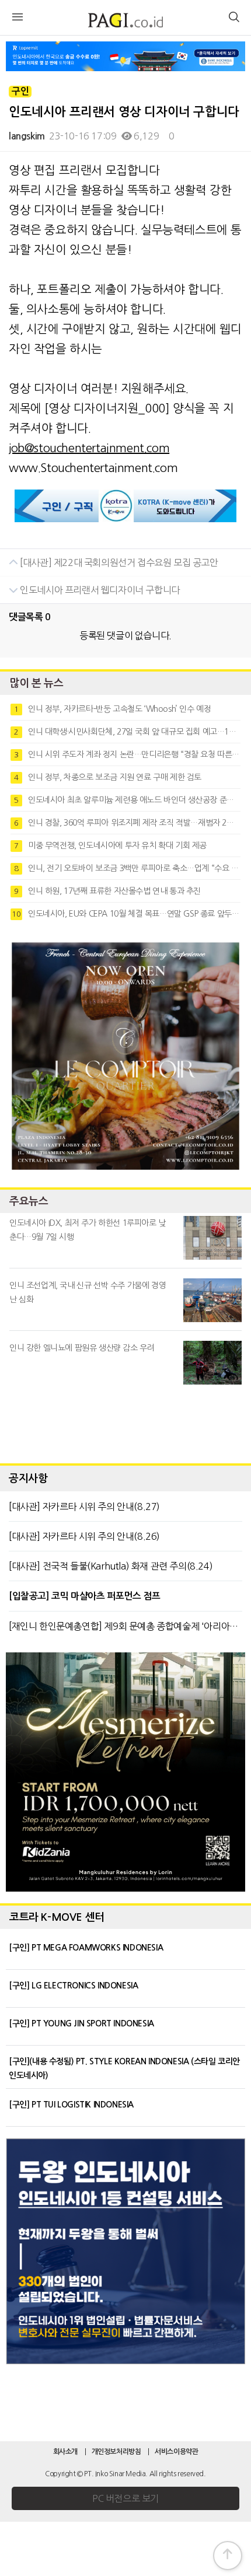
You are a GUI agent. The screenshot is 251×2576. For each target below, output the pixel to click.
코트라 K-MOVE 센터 (57, 1917)
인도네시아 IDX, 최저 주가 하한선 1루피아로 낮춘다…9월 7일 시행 (88, 1230)
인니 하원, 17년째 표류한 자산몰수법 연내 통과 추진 (107, 891)
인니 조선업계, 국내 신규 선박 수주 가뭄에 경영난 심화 (88, 1292)
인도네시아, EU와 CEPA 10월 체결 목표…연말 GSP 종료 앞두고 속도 (126, 914)
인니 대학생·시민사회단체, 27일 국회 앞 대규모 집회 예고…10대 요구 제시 (127, 732)
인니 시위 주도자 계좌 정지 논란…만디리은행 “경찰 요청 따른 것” (127, 754)
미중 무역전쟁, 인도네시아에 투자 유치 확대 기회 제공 (110, 845)
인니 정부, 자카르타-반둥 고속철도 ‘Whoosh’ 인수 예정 (112, 709)
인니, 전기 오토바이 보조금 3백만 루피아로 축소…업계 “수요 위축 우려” (127, 868)
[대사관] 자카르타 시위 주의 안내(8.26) (84, 1536)
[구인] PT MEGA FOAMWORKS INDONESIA (86, 1948)
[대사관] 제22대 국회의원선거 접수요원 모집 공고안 (118, 562)
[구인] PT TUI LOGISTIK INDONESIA (71, 2105)
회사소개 (65, 2452)
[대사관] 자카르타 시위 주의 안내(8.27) (84, 1507)
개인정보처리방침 (116, 2452)
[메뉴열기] (18, 19)
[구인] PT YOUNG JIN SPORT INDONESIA (81, 2023)
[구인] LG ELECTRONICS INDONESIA (73, 1986)
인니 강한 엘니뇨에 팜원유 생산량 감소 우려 (82, 1348)
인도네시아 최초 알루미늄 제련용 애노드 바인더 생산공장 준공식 (127, 800)
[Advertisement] (125, 1421)
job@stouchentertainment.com (89, 448)
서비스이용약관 (176, 2452)
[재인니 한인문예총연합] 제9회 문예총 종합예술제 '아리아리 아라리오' (125, 1626)
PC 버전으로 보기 (125, 2498)
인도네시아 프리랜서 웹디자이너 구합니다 (99, 590)
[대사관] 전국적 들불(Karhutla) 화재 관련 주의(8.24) (111, 1566)
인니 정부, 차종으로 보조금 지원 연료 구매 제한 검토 (108, 777)
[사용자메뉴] (233, 19)
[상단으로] (228, 2556)
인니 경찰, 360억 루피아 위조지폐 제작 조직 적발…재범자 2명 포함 (127, 823)
